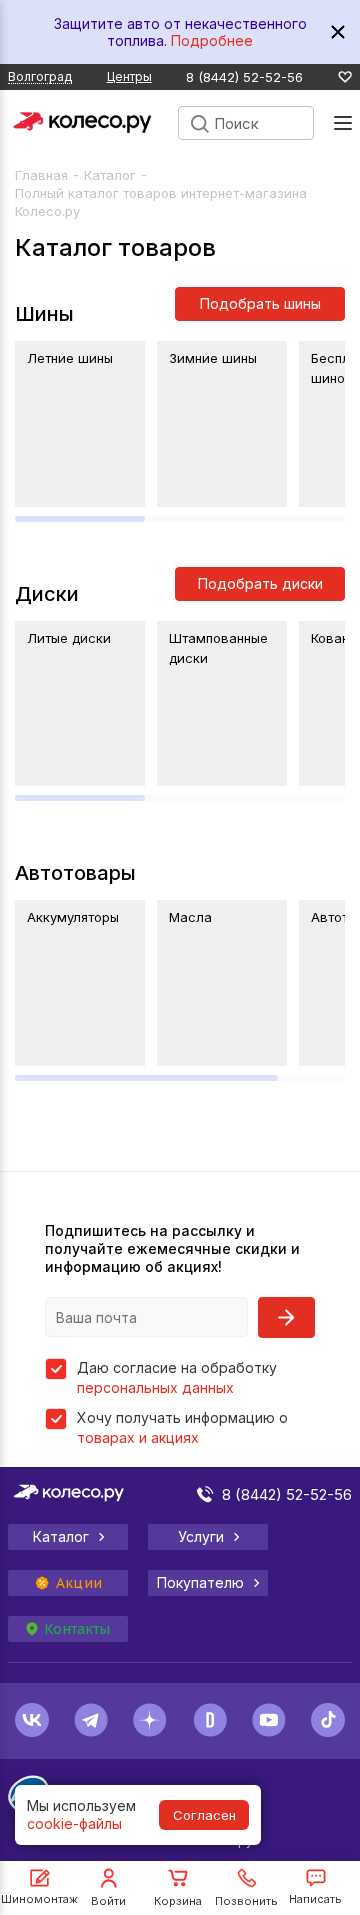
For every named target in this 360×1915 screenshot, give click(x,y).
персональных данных (155, 1387)
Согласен (204, 1815)
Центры (129, 76)
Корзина (178, 1901)
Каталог (110, 175)
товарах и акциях (138, 1437)
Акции (79, 1583)
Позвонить (246, 1901)
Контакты (77, 1629)
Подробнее (212, 40)
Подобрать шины (260, 303)
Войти (108, 1901)
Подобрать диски (260, 583)
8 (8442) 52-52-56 (244, 77)
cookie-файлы (74, 1823)
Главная (41, 175)
